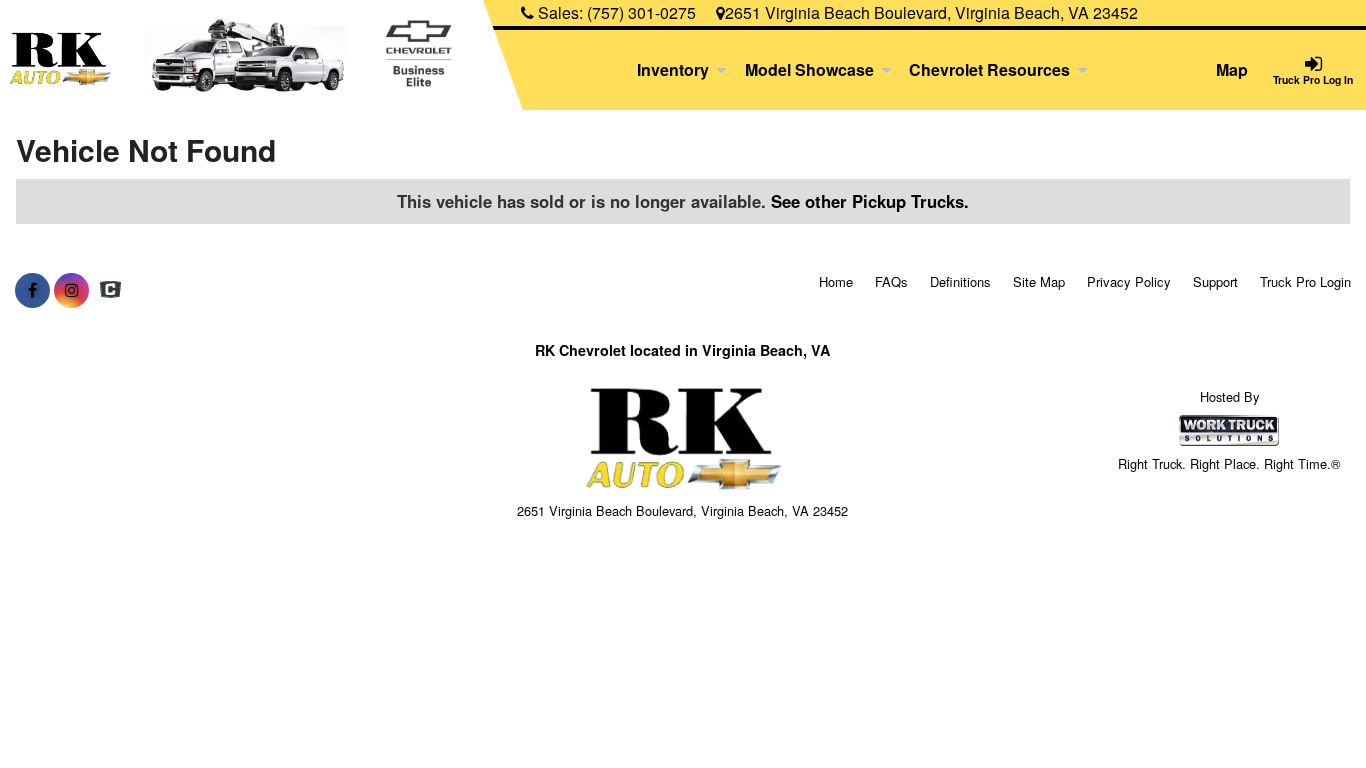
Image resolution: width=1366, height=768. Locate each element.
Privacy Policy (1129, 281)
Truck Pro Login (1305, 281)
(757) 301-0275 (641, 12)
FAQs (891, 281)
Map (1232, 69)
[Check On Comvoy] (110, 290)
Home (836, 281)
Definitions (960, 281)
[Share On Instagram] (71, 290)
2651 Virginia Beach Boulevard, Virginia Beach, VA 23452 (931, 12)
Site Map (1039, 281)
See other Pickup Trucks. (870, 201)
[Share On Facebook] (32, 290)
